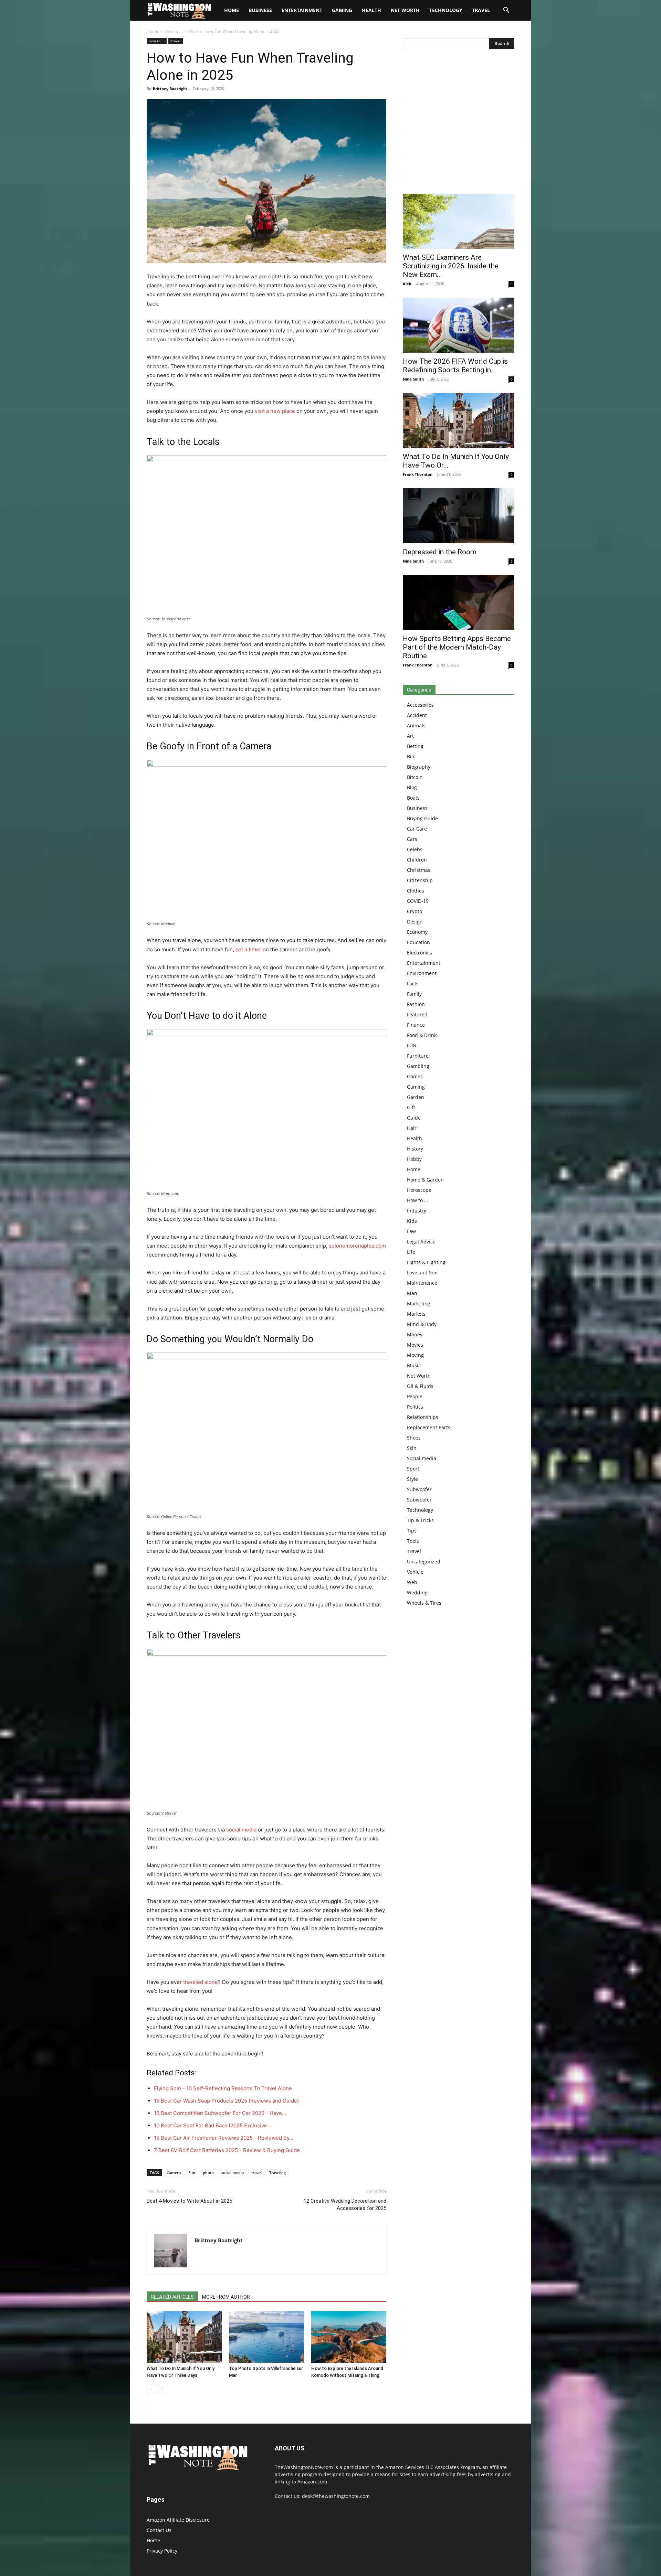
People (415, 1396)
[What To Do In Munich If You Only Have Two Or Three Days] (184, 2337)
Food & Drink (422, 1035)
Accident (417, 715)
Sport (413, 1469)
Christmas (419, 870)
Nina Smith (413, 379)
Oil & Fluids (420, 1386)
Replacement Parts (429, 1427)
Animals (416, 725)
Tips (412, 1531)
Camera (174, 2173)
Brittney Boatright (170, 89)
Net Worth (405, 10)
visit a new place (275, 411)
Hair (412, 1128)
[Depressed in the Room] (459, 516)
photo (208, 2173)
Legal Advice (421, 1242)
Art (410, 736)
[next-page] (162, 2389)
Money (415, 1334)
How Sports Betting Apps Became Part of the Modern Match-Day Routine (457, 647)
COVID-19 (418, 901)
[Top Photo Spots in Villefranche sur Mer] (266, 2337)
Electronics (419, 953)
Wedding (417, 1592)
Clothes (416, 891)
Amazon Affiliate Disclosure (178, 2520)
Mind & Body (422, 1324)
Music (414, 1365)
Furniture (418, 1056)
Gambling (418, 1066)
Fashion (416, 1004)
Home (153, 31)
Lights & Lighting (426, 1262)
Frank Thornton (418, 474)
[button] (506, 11)
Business (260, 10)
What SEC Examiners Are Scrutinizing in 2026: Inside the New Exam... (451, 266)
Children (417, 860)
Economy (417, 932)
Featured (417, 1014)
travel (256, 2173)
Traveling (277, 2173)
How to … (417, 1200)
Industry (417, 1211)
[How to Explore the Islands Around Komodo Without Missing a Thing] (349, 2337)
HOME (232, 10)
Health (371, 10)
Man (412, 1293)
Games (415, 1076)
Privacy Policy (162, 2551)
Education (418, 942)
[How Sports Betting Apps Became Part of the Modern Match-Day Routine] (459, 602)
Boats (413, 798)
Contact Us (159, 2530)
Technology (446, 10)
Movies (415, 1345)
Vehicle (415, 1572)
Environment (422, 973)
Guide (414, 1118)
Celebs (415, 849)
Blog (412, 787)
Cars (412, 839)
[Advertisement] (459, 123)
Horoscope (419, 1190)
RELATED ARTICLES (172, 2297)
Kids (412, 1221)
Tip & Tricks (420, 1520)
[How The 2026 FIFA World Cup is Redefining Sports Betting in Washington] (459, 325)
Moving (415, 1355)
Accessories (420, 705)
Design (415, 922)
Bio (411, 756)
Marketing (419, 1303)
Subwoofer (419, 1489)
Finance (416, 1025)
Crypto (415, 911)
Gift (411, 1107)
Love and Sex (422, 1273)
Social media (422, 1458)
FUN (412, 1045)
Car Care (417, 829)
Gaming (342, 10)
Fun (192, 2173)
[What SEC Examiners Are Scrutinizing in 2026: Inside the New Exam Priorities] (459, 221)
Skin (412, 1448)
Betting (415, 746)
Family (414, 994)
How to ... (174, 31)
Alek (407, 284)
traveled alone (201, 1982)
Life (411, 1252)
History (415, 1149)
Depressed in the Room (440, 552)
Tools (413, 1541)
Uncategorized (424, 1562)
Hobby (414, 1159)
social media (241, 1830)
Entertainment (302, 10)
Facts (413, 984)
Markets (416, 1314)
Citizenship (420, 880)
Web (412, 1582)
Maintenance (422, 1283)
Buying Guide (422, 818)
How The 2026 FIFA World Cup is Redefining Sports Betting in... (455, 366)
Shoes (414, 1438)
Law (411, 1231)
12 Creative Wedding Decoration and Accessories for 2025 (345, 2205)
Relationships (423, 1417)
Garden (416, 1097)
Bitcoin (415, 777)
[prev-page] (151, 2389)
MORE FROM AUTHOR (226, 2297)
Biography (419, 767)
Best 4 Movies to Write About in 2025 (189, 2201)
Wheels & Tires (424, 1603)
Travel (481, 10)
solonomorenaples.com (357, 1246)
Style (412, 1479)
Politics (415, 1407)
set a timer (248, 949)
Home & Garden (425, 1180)
